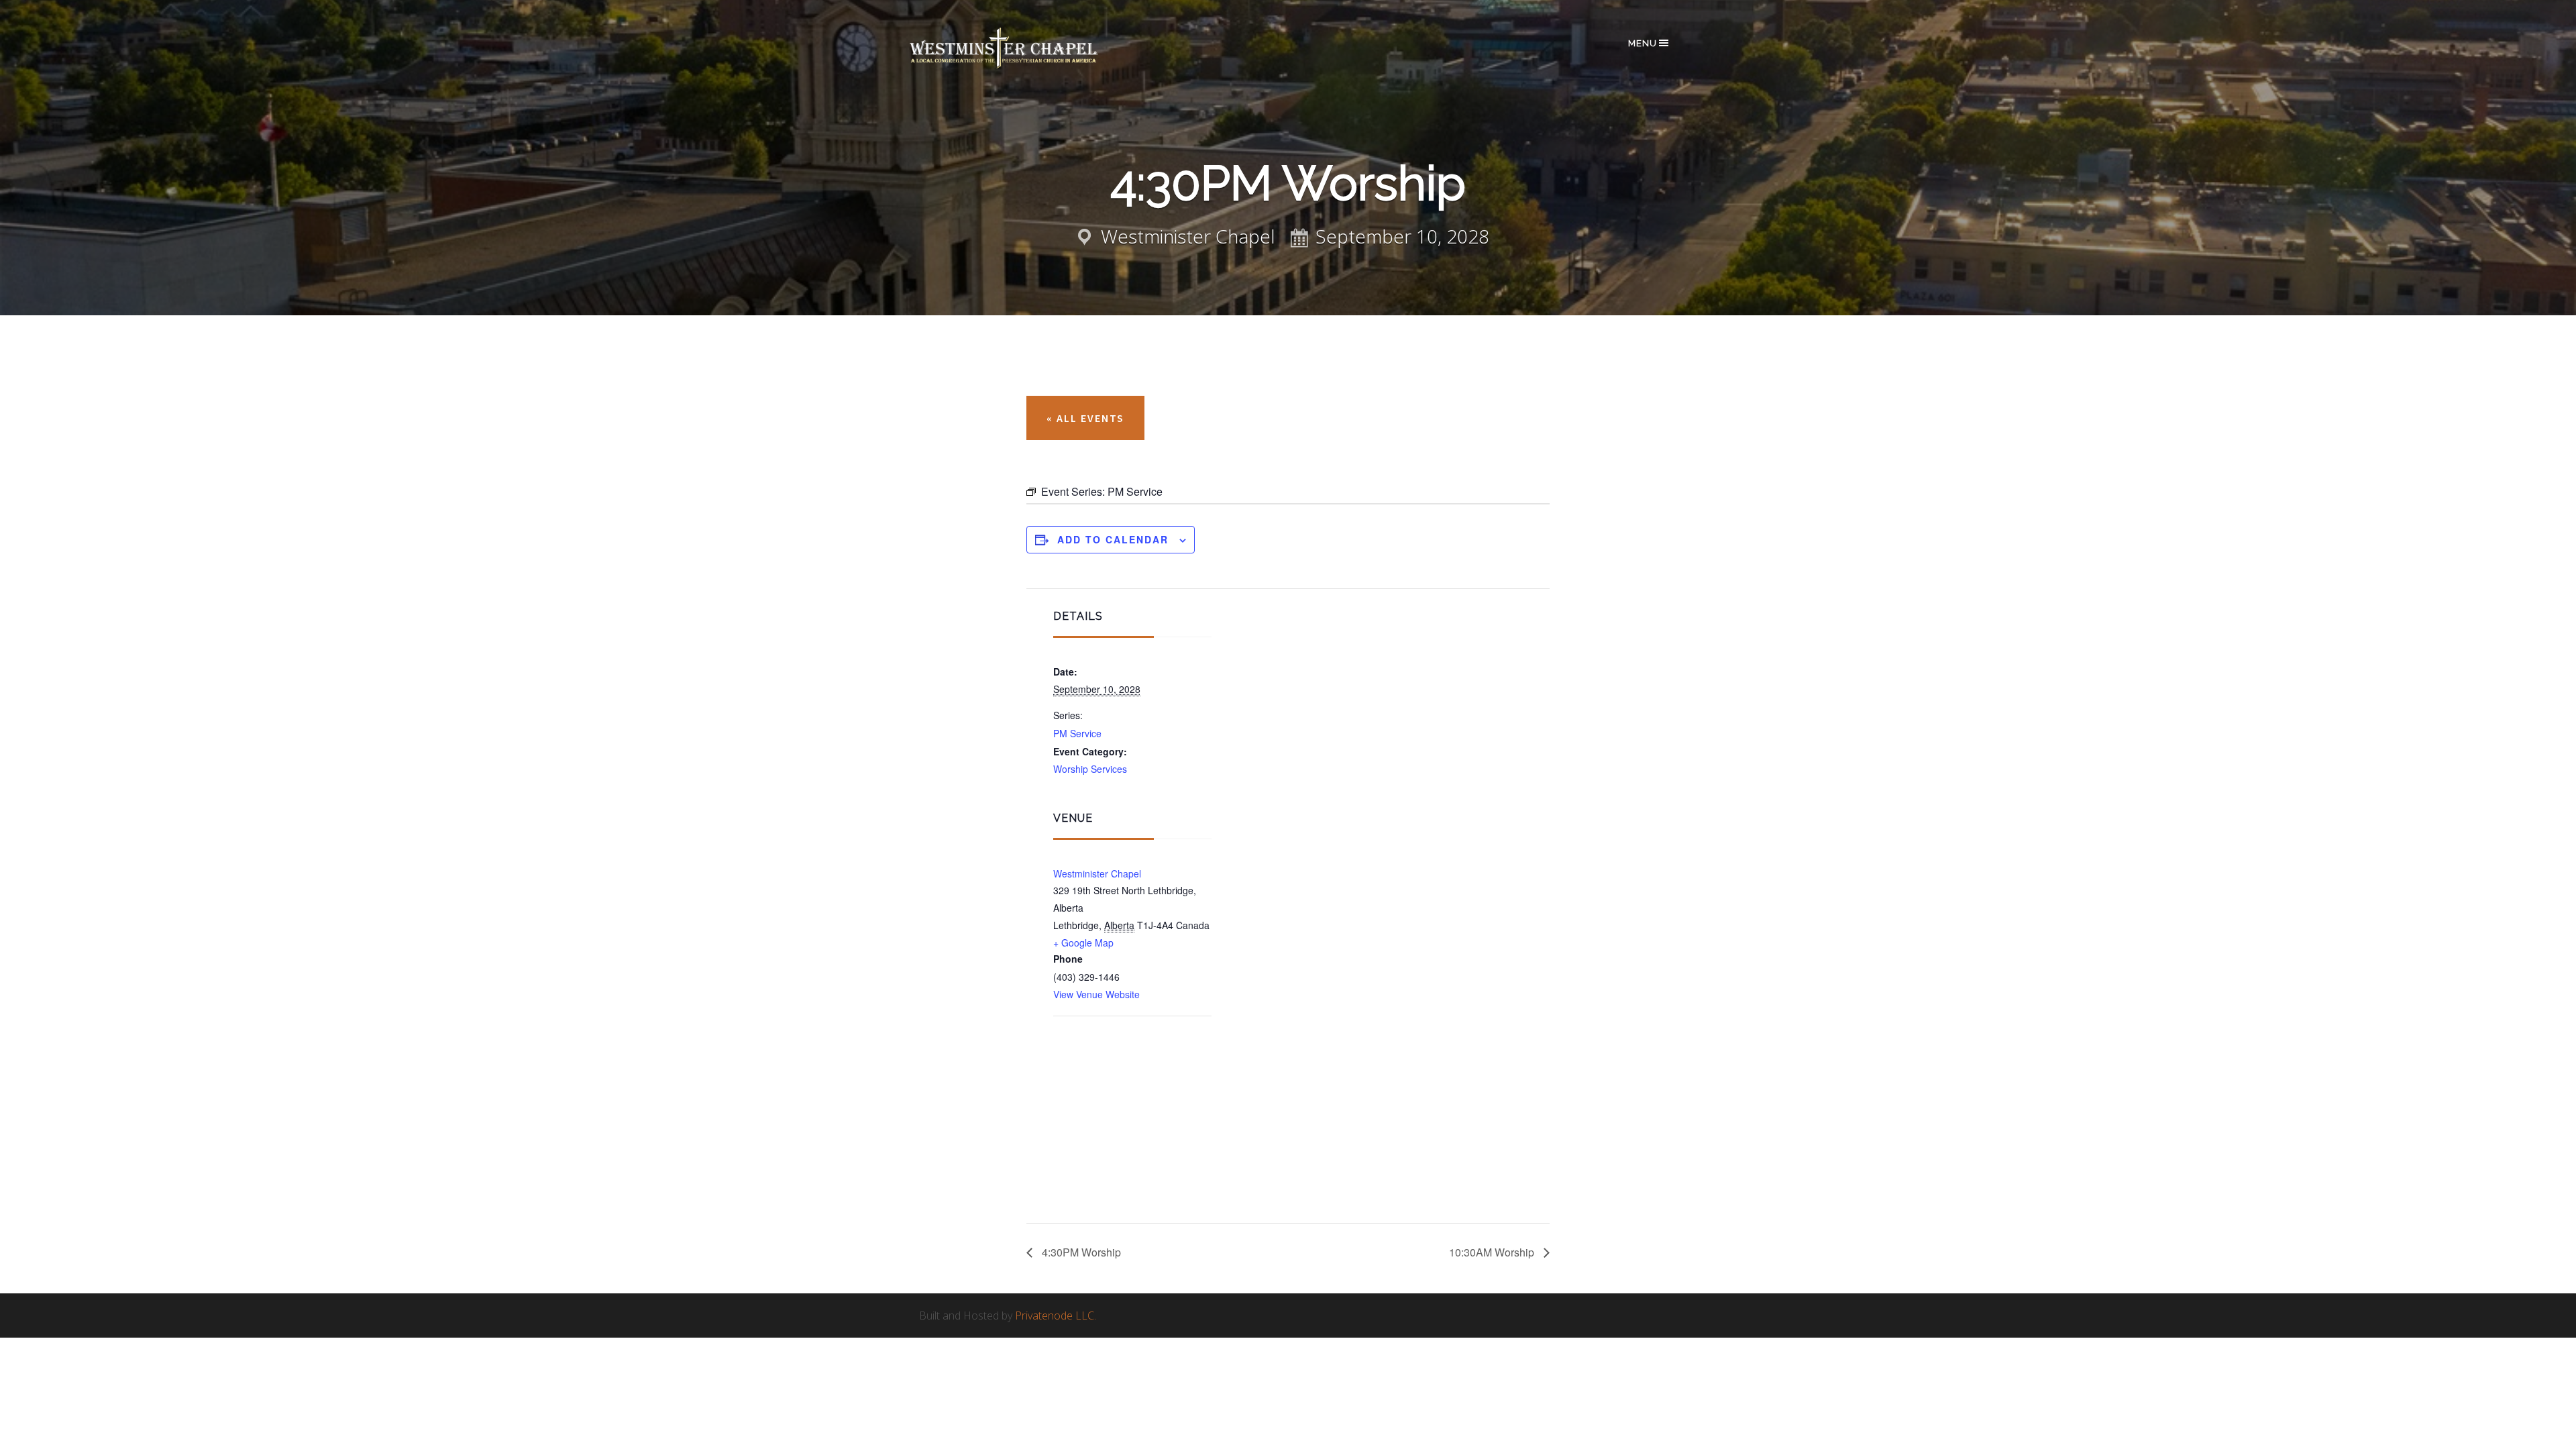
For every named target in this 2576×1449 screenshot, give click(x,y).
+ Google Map (1083, 943)
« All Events (1085, 418)
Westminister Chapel (1097, 873)
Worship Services (1090, 769)
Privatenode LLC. (1056, 1316)
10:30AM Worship (1493, 1252)
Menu (1643, 43)
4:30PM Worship (1080, 1252)
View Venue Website (1096, 994)
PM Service (1077, 733)
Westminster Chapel (1023, 48)
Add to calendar (1113, 539)
